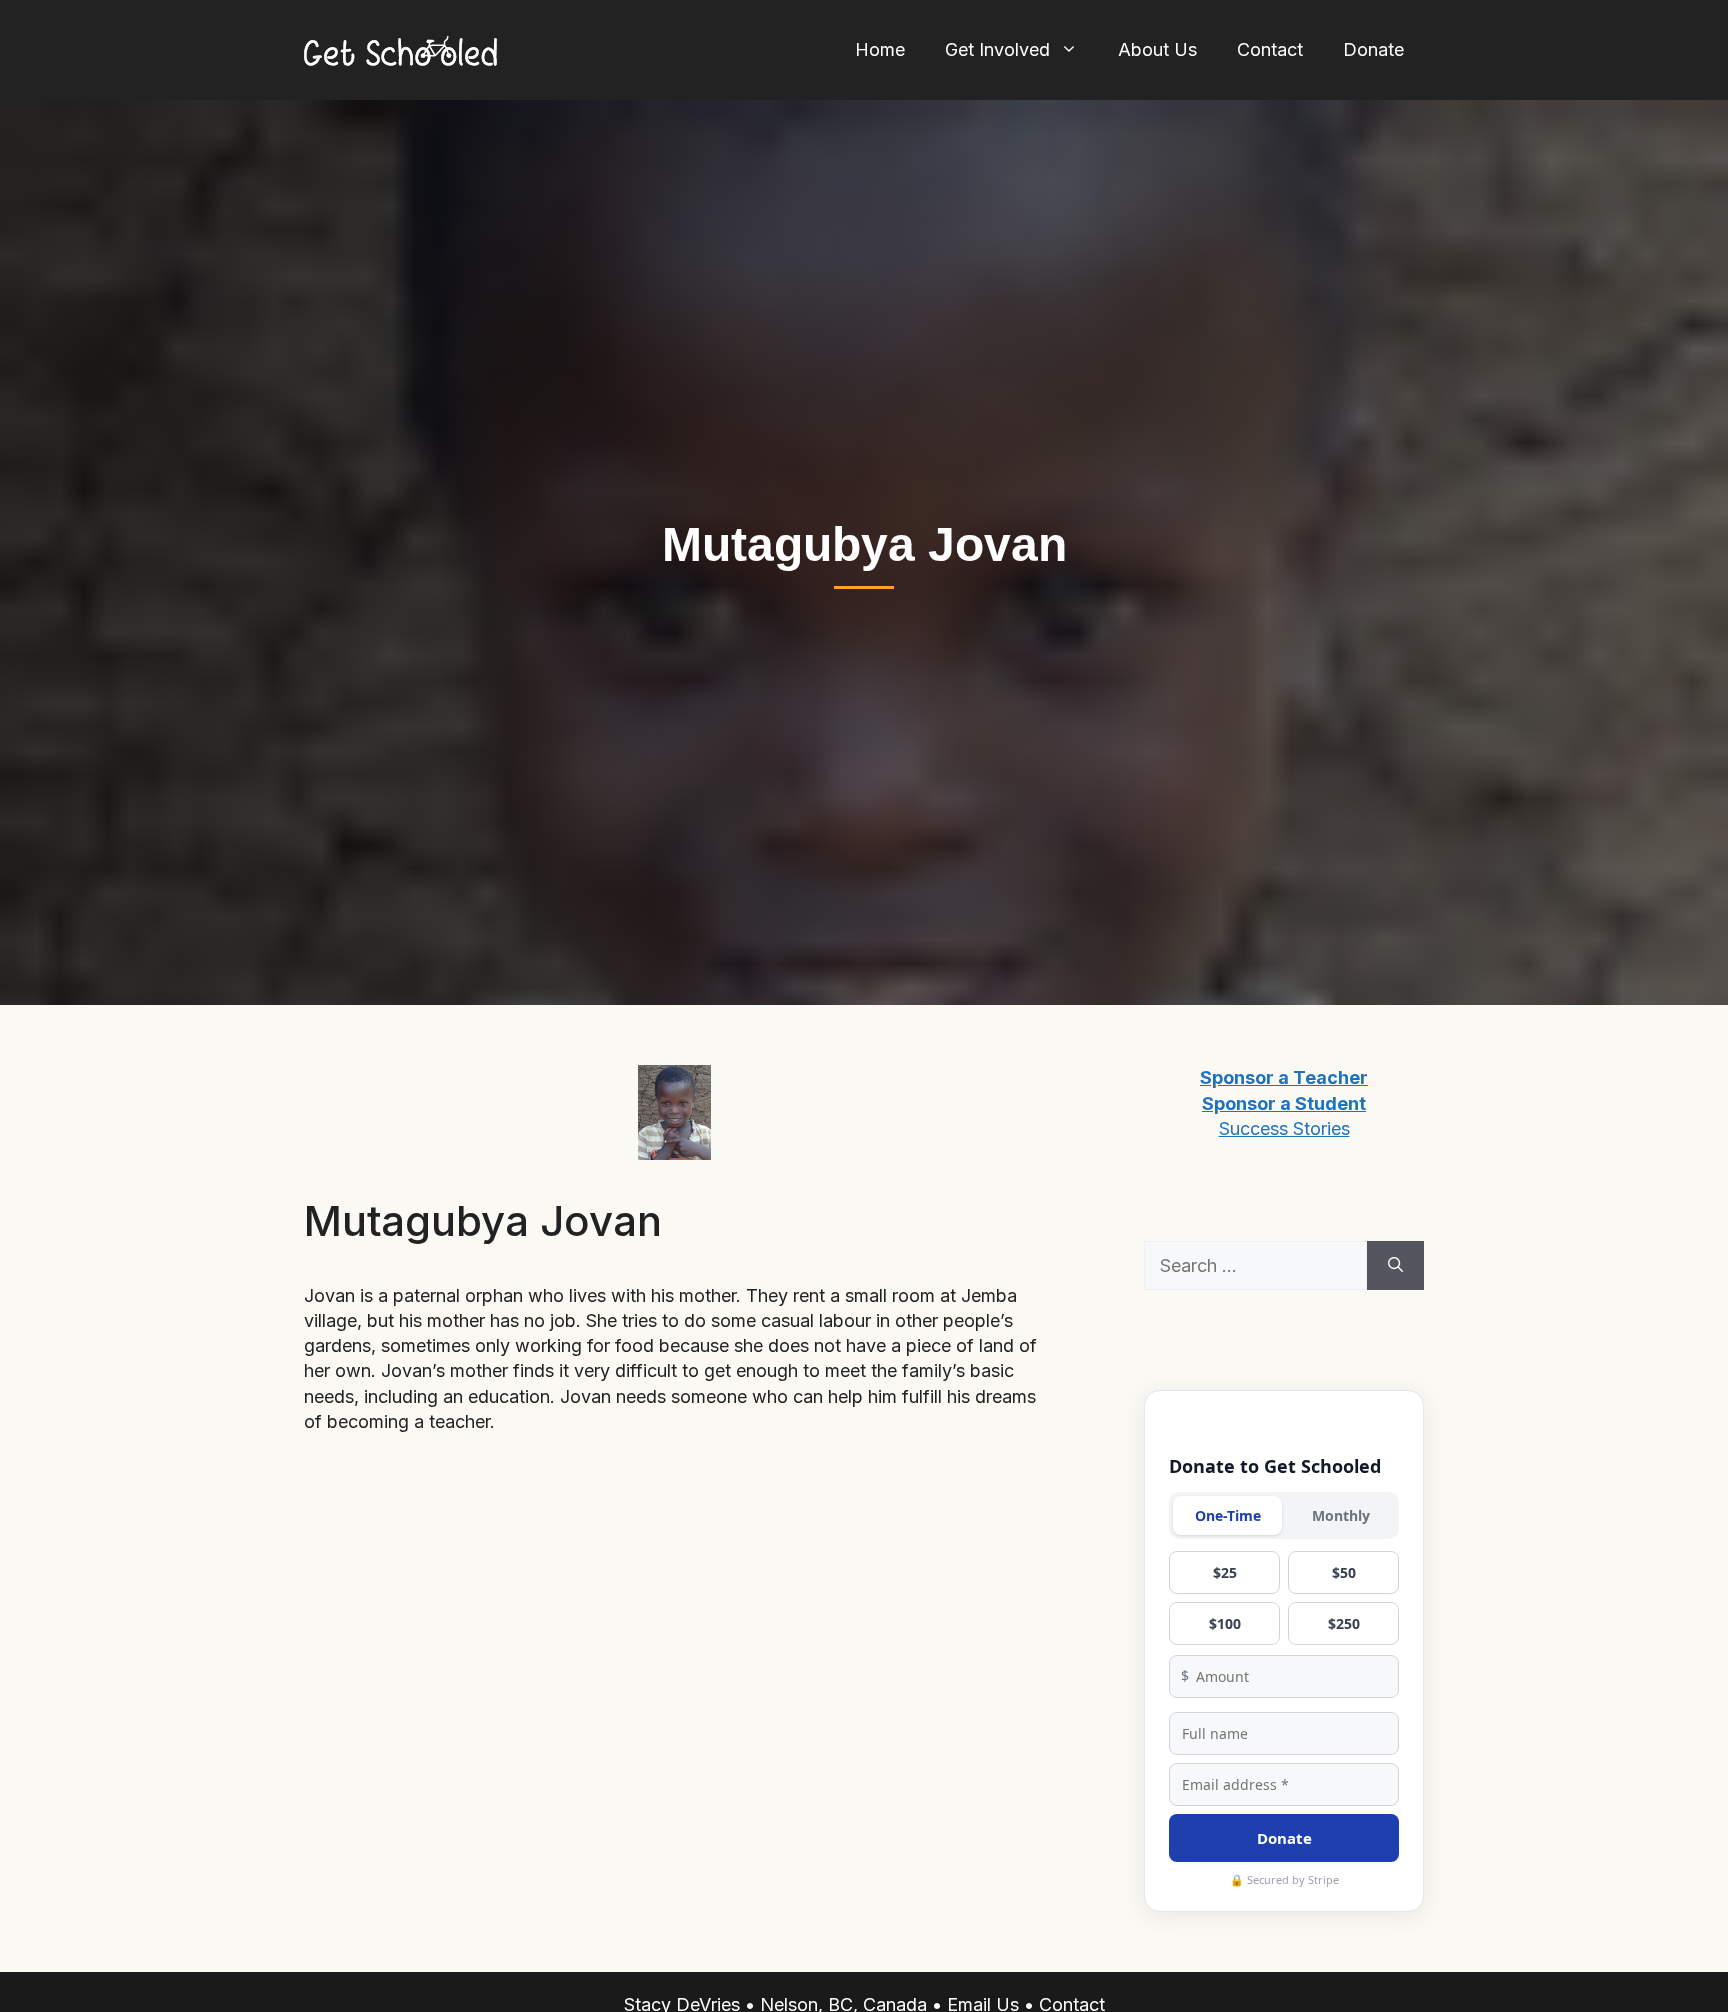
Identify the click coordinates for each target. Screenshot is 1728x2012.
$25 (1225, 1572)
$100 (1225, 1623)
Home (880, 49)
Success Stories (1284, 1128)
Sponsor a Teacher (1284, 1077)
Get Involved (997, 49)
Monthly (1341, 1515)
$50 (1344, 1572)
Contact (1270, 49)
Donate (1373, 49)
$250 (1344, 1623)
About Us (1157, 49)
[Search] (1395, 1265)
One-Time (1228, 1515)
